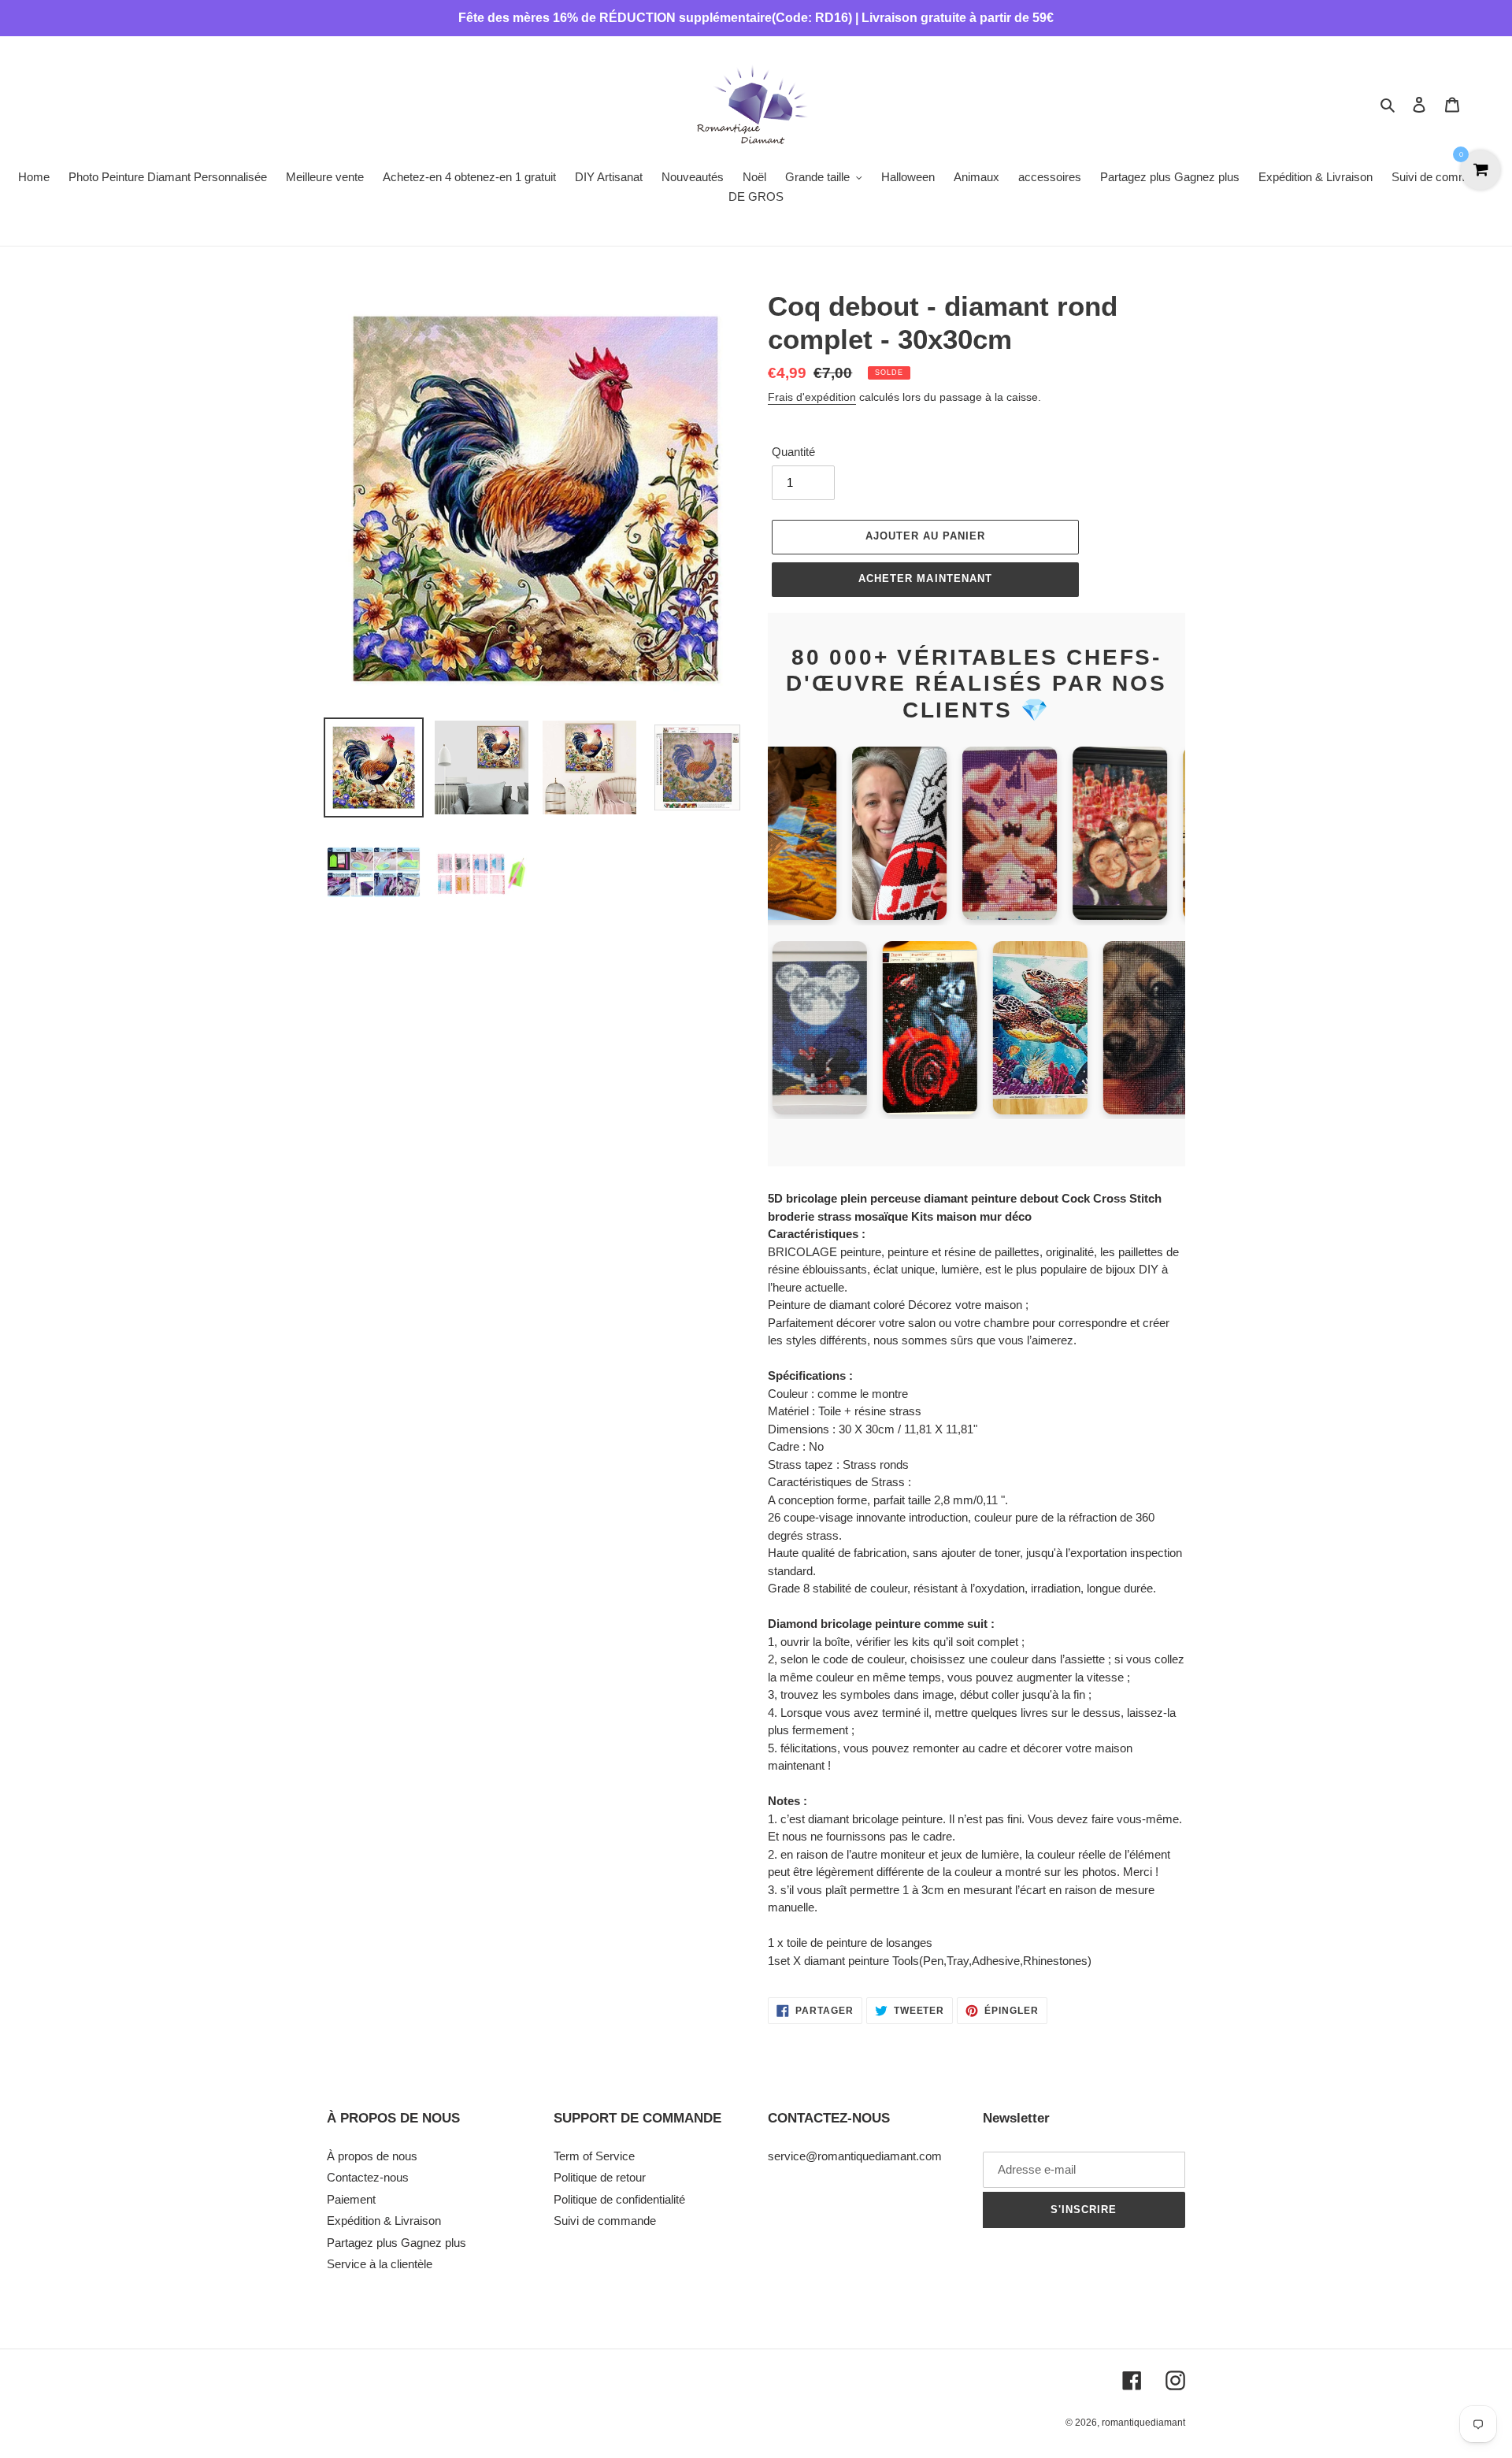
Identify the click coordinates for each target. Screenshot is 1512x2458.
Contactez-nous (368, 2177)
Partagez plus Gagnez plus (397, 2243)
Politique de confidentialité (619, 2199)
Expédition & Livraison (384, 2221)
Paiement (351, 2199)
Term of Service (594, 2156)
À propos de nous (372, 2156)
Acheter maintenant (925, 578)
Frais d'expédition (812, 397)
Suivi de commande (605, 2221)
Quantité (793, 452)
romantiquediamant (1143, 2423)
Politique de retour (600, 2177)
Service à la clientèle (380, 2264)
